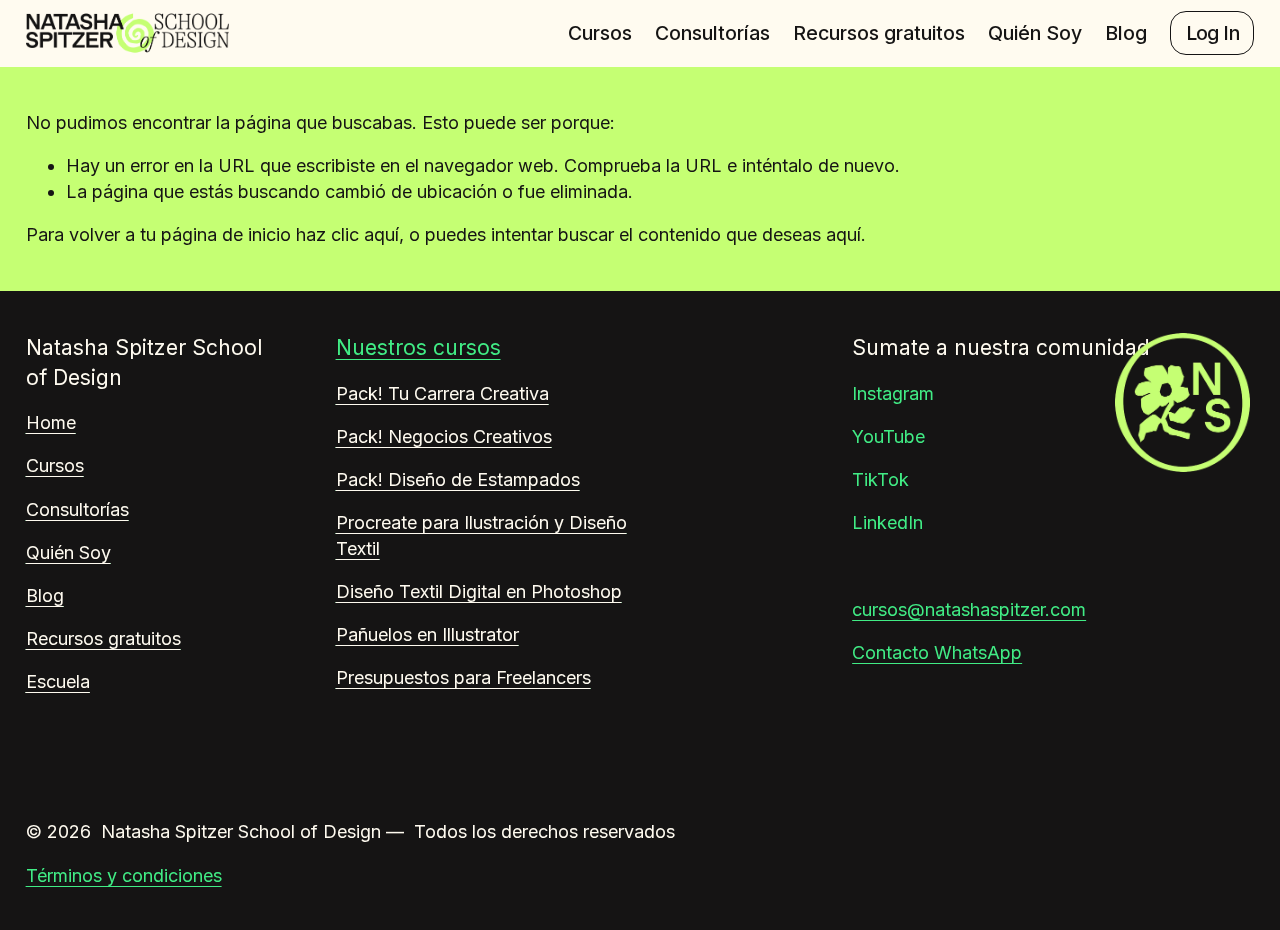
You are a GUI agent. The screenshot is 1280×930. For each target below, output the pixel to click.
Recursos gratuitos (879, 33)
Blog (1126, 33)
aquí (843, 234)
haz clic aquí (347, 234)
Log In (1212, 33)
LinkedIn (887, 522)
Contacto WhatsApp (937, 652)
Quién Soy (1035, 33)
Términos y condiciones (124, 875)
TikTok (880, 479)
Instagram (893, 393)
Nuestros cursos (418, 347)
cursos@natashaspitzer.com (969, 609)
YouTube (888, 436)
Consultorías (712, 33)
